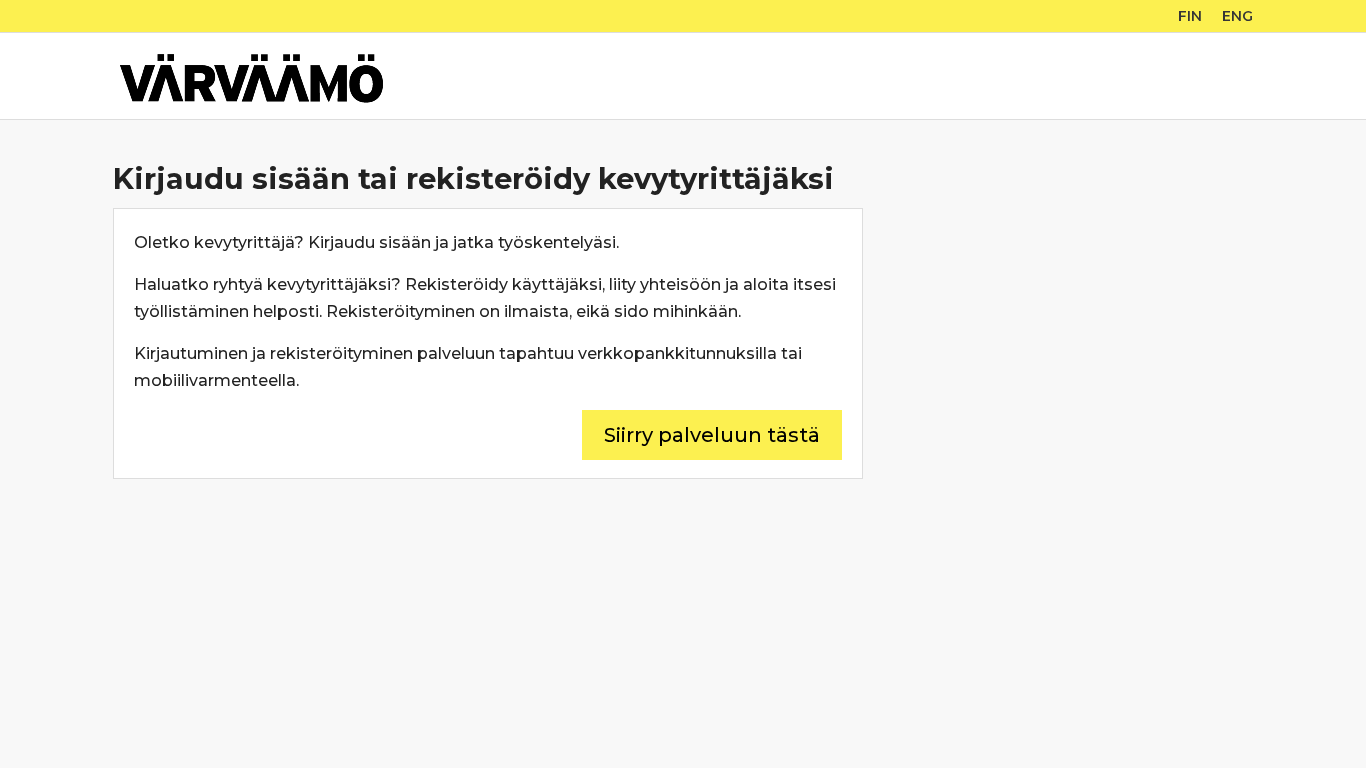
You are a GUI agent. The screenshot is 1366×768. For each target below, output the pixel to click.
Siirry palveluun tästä (712, 435)
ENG (1237, 16)
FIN (1190, 16)
